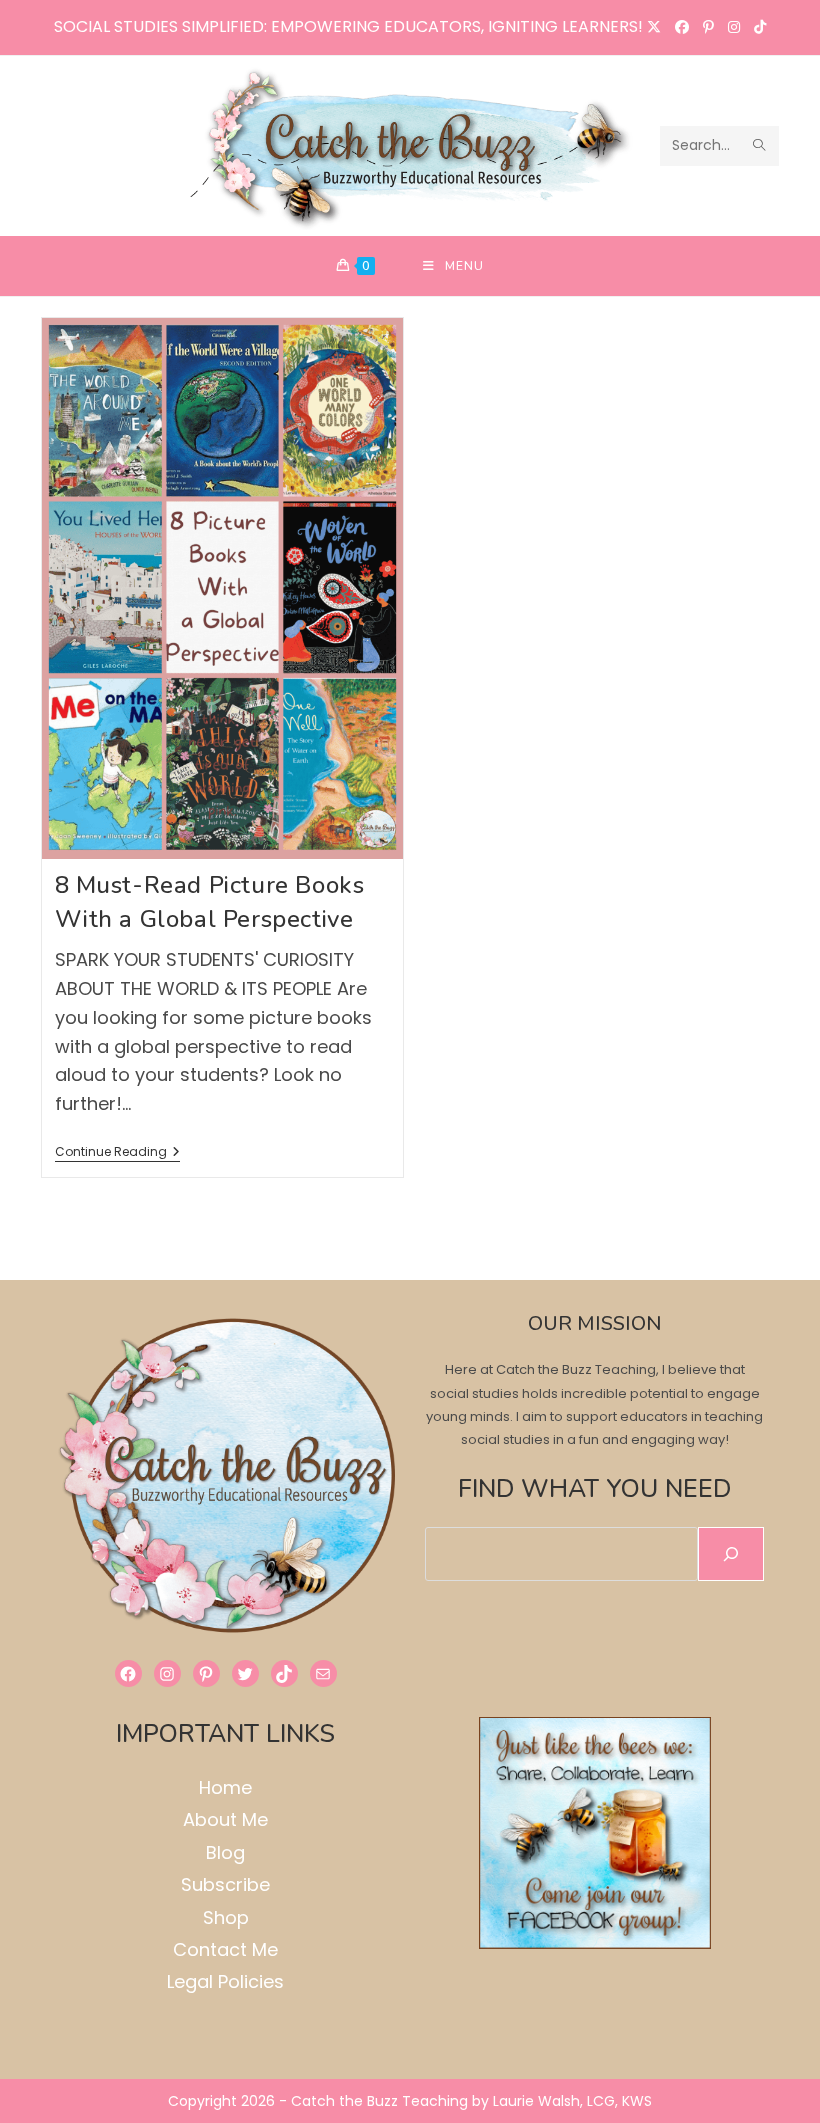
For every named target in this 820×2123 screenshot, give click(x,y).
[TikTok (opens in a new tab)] (756, 27)
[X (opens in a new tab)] (654, 27)
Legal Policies (225, 1981)
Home (225, 1787)
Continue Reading (117, 1153)
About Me (225, 1819)
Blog (225, 1852)
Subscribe (225, 1884)
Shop (226, 1917)
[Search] (731, 1554)
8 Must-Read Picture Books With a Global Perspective (210, 902)
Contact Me (225, 1949)
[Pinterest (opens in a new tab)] (708, 27)
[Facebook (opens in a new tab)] (682, 27)
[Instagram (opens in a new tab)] (734, 27)
